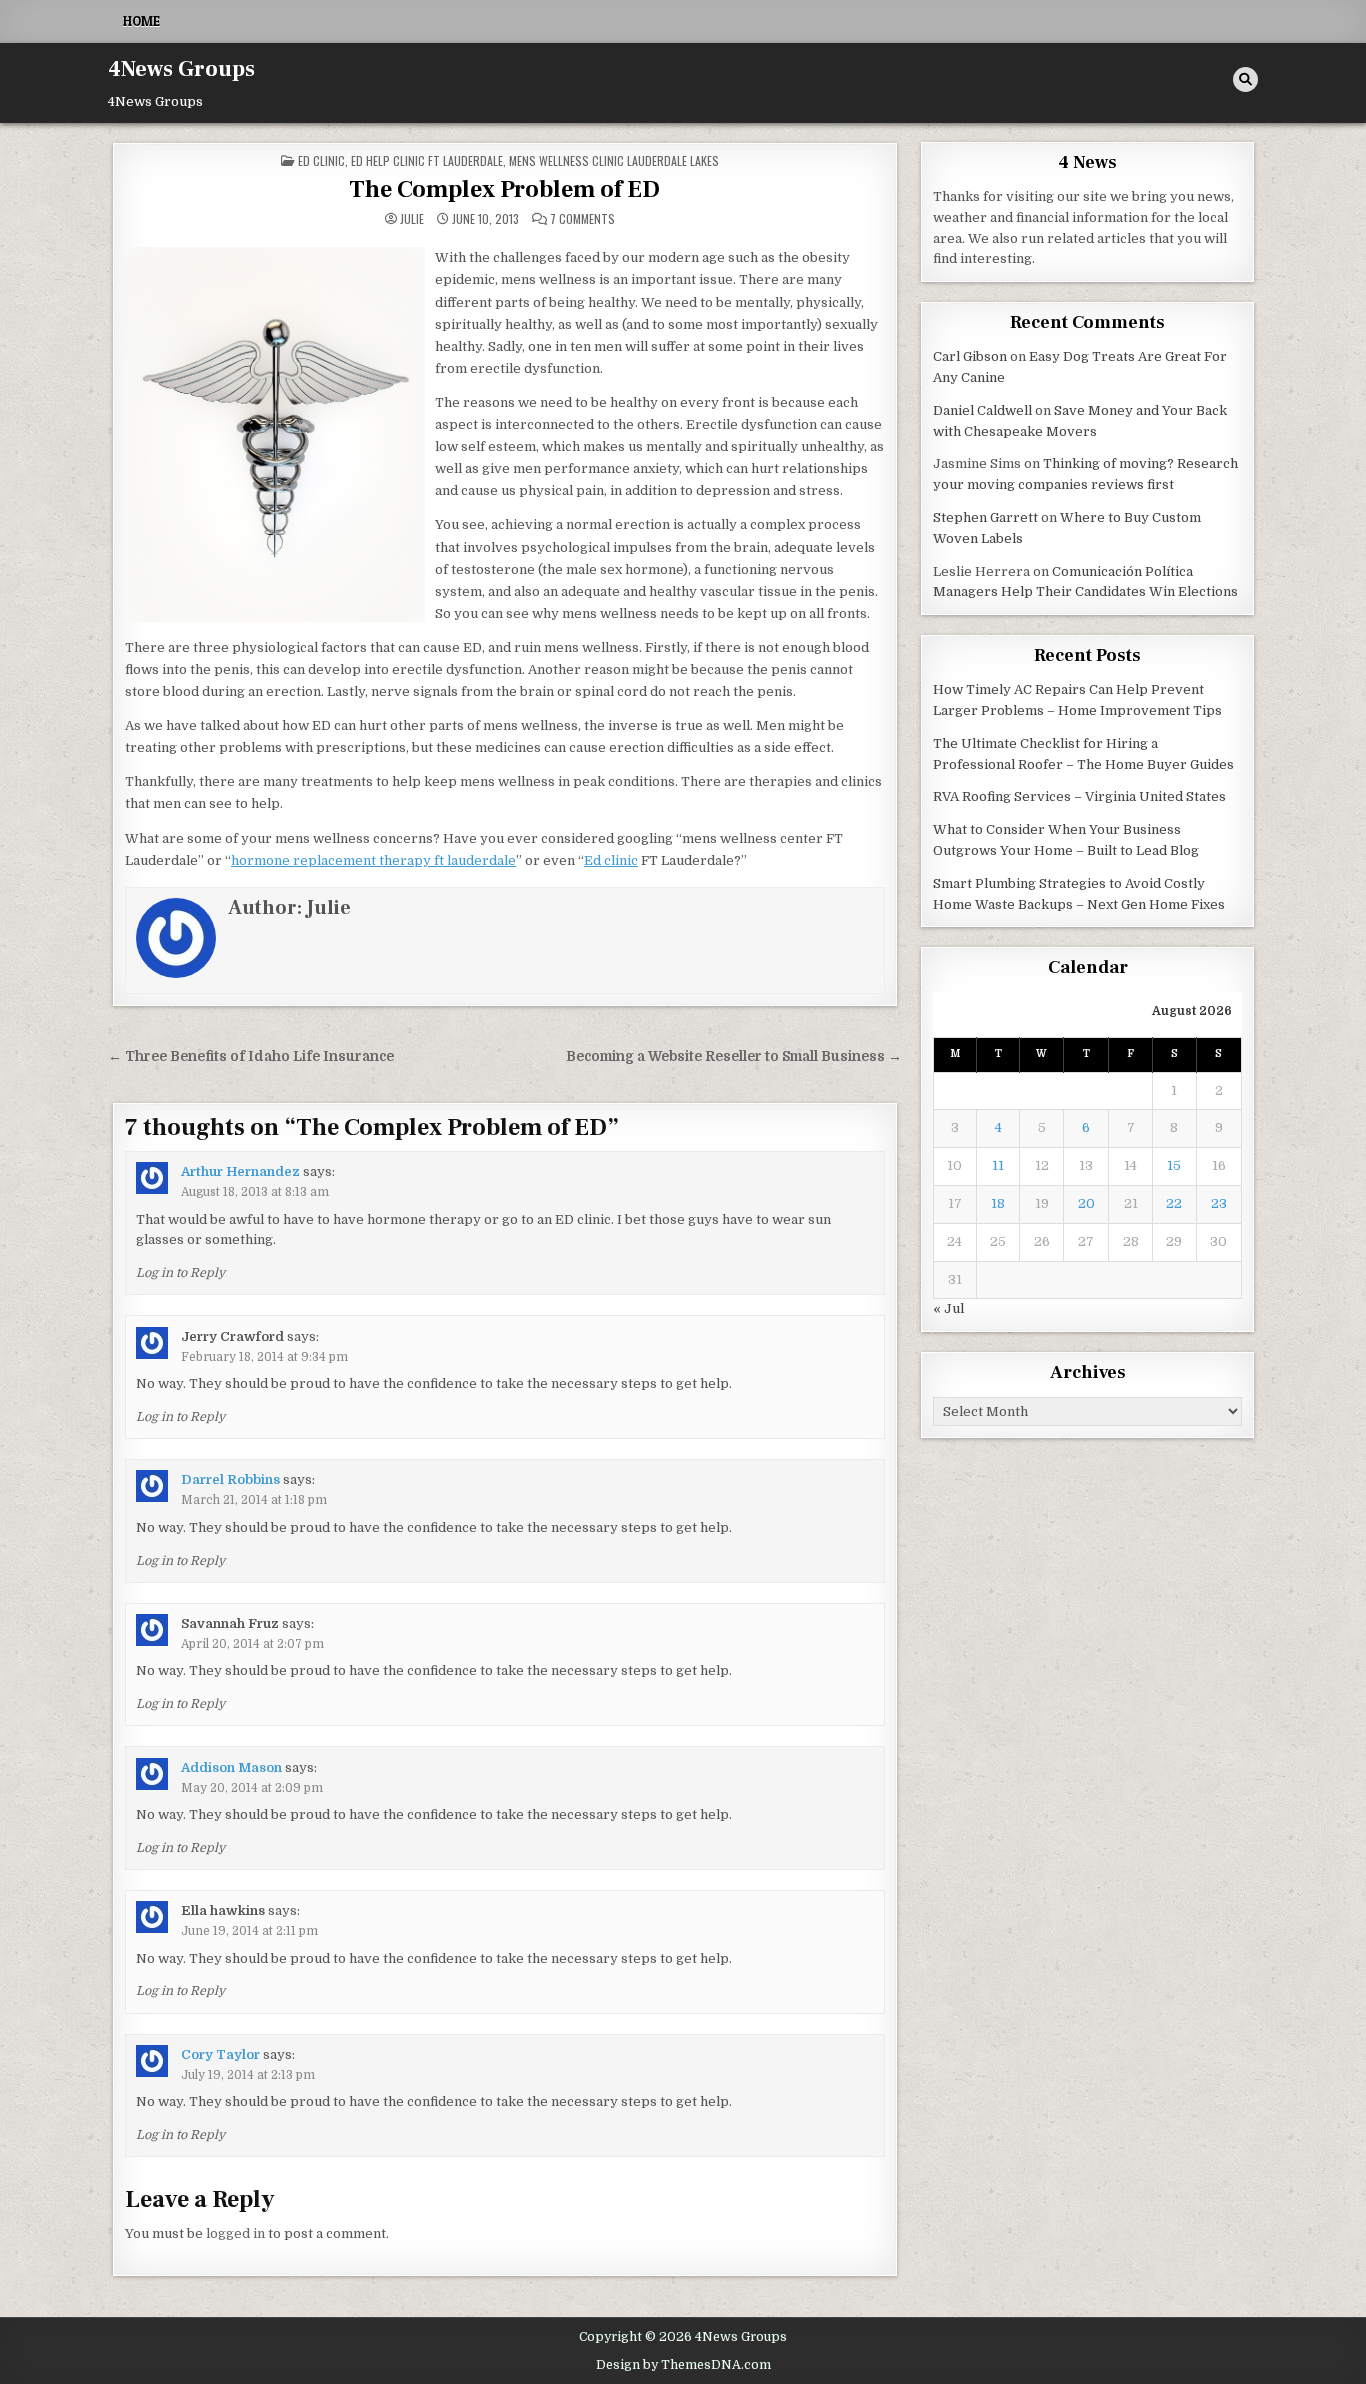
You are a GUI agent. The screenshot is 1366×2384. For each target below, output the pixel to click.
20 (1086, 1203)
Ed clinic (321, 160)
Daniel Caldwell (982, 410)
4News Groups (181, 69)
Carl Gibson (970, 356)
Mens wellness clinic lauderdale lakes (614, 160)
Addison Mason (231, 1767)
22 (1174, 1203)
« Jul (948, 1308)
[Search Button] (1245, 79)
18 (998, 1203)
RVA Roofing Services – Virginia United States (1079, 796)
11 (998, 1165)
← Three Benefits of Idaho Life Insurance (251, 1056)
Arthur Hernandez (240, 1171)
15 (1174, 1165)
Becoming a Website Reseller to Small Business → (734, 1056)
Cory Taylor (220, 2054)
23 (1219, 1203)
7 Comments (582, 219)
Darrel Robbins (230, 1479)
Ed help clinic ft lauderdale (427, 160)
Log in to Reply (180, 1273)
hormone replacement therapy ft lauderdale (373, 860)
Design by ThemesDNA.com (683, 2365)
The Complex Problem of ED (504, 189)
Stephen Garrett (985, 517)
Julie (412, 219)
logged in (235, 2233)
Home (141, 21)
